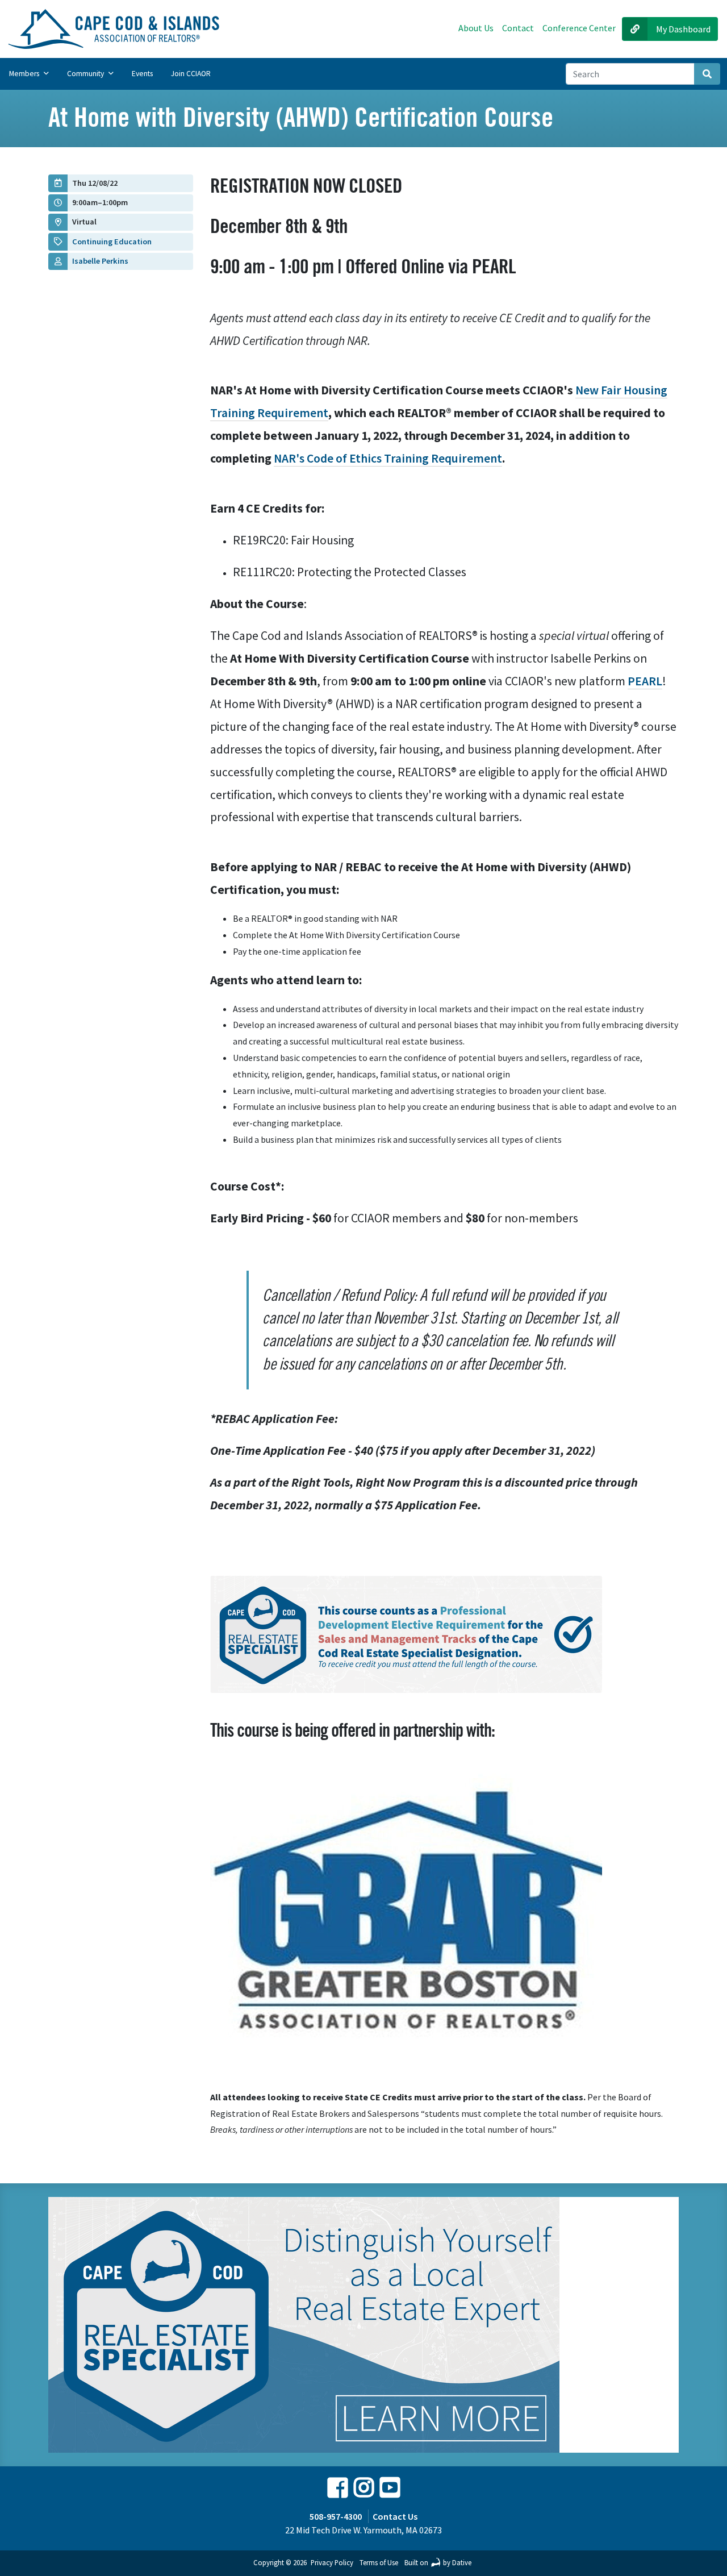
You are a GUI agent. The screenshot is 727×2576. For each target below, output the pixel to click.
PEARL (645, 681)
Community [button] (86, 74)
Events (142, 74)
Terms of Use (379, 2562)
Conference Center (579, 28)
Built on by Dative (438, 2562)
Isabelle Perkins (100, 261)
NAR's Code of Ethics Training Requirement (388, 458)
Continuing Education (112, 242)
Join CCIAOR (191, 74)
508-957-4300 (336, 2516)
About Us (476, 28)
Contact (518, 28)
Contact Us (395, 2516)
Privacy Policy (332, 2562)
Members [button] (25, 74)
